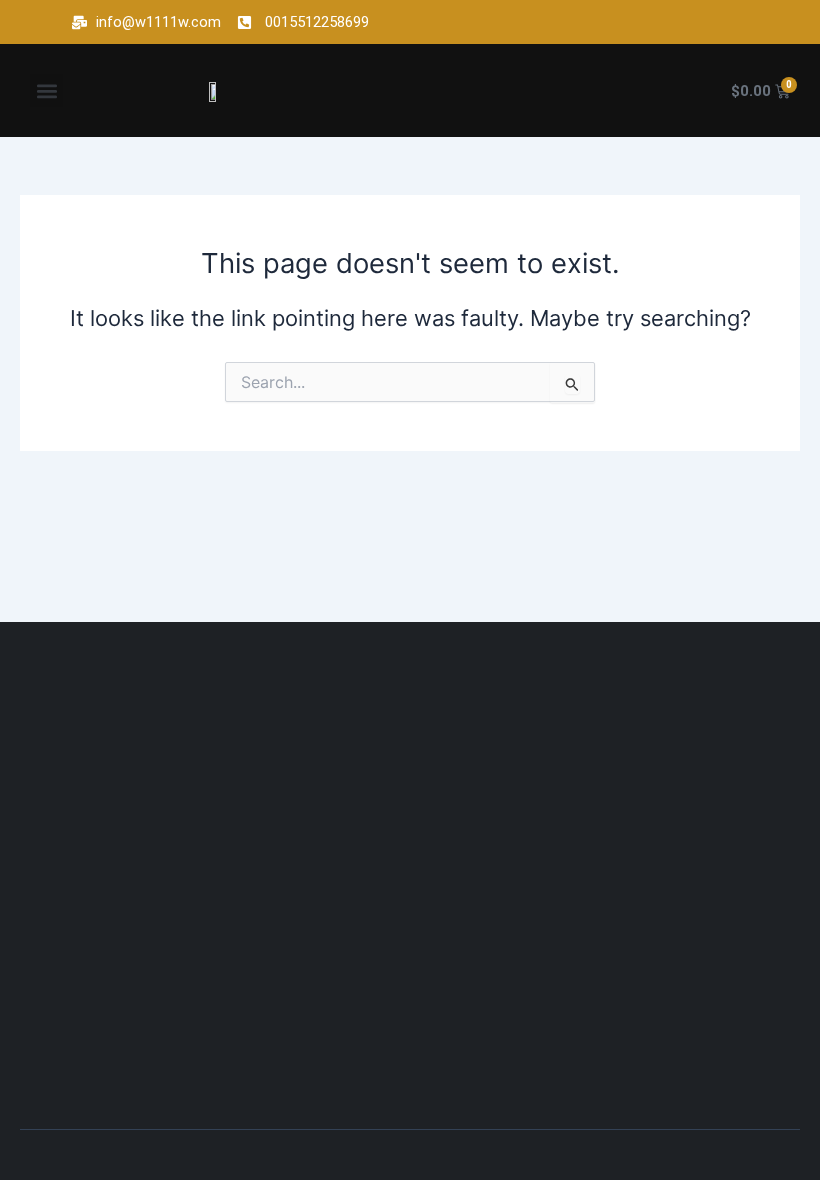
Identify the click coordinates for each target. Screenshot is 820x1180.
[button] (46, 90)
